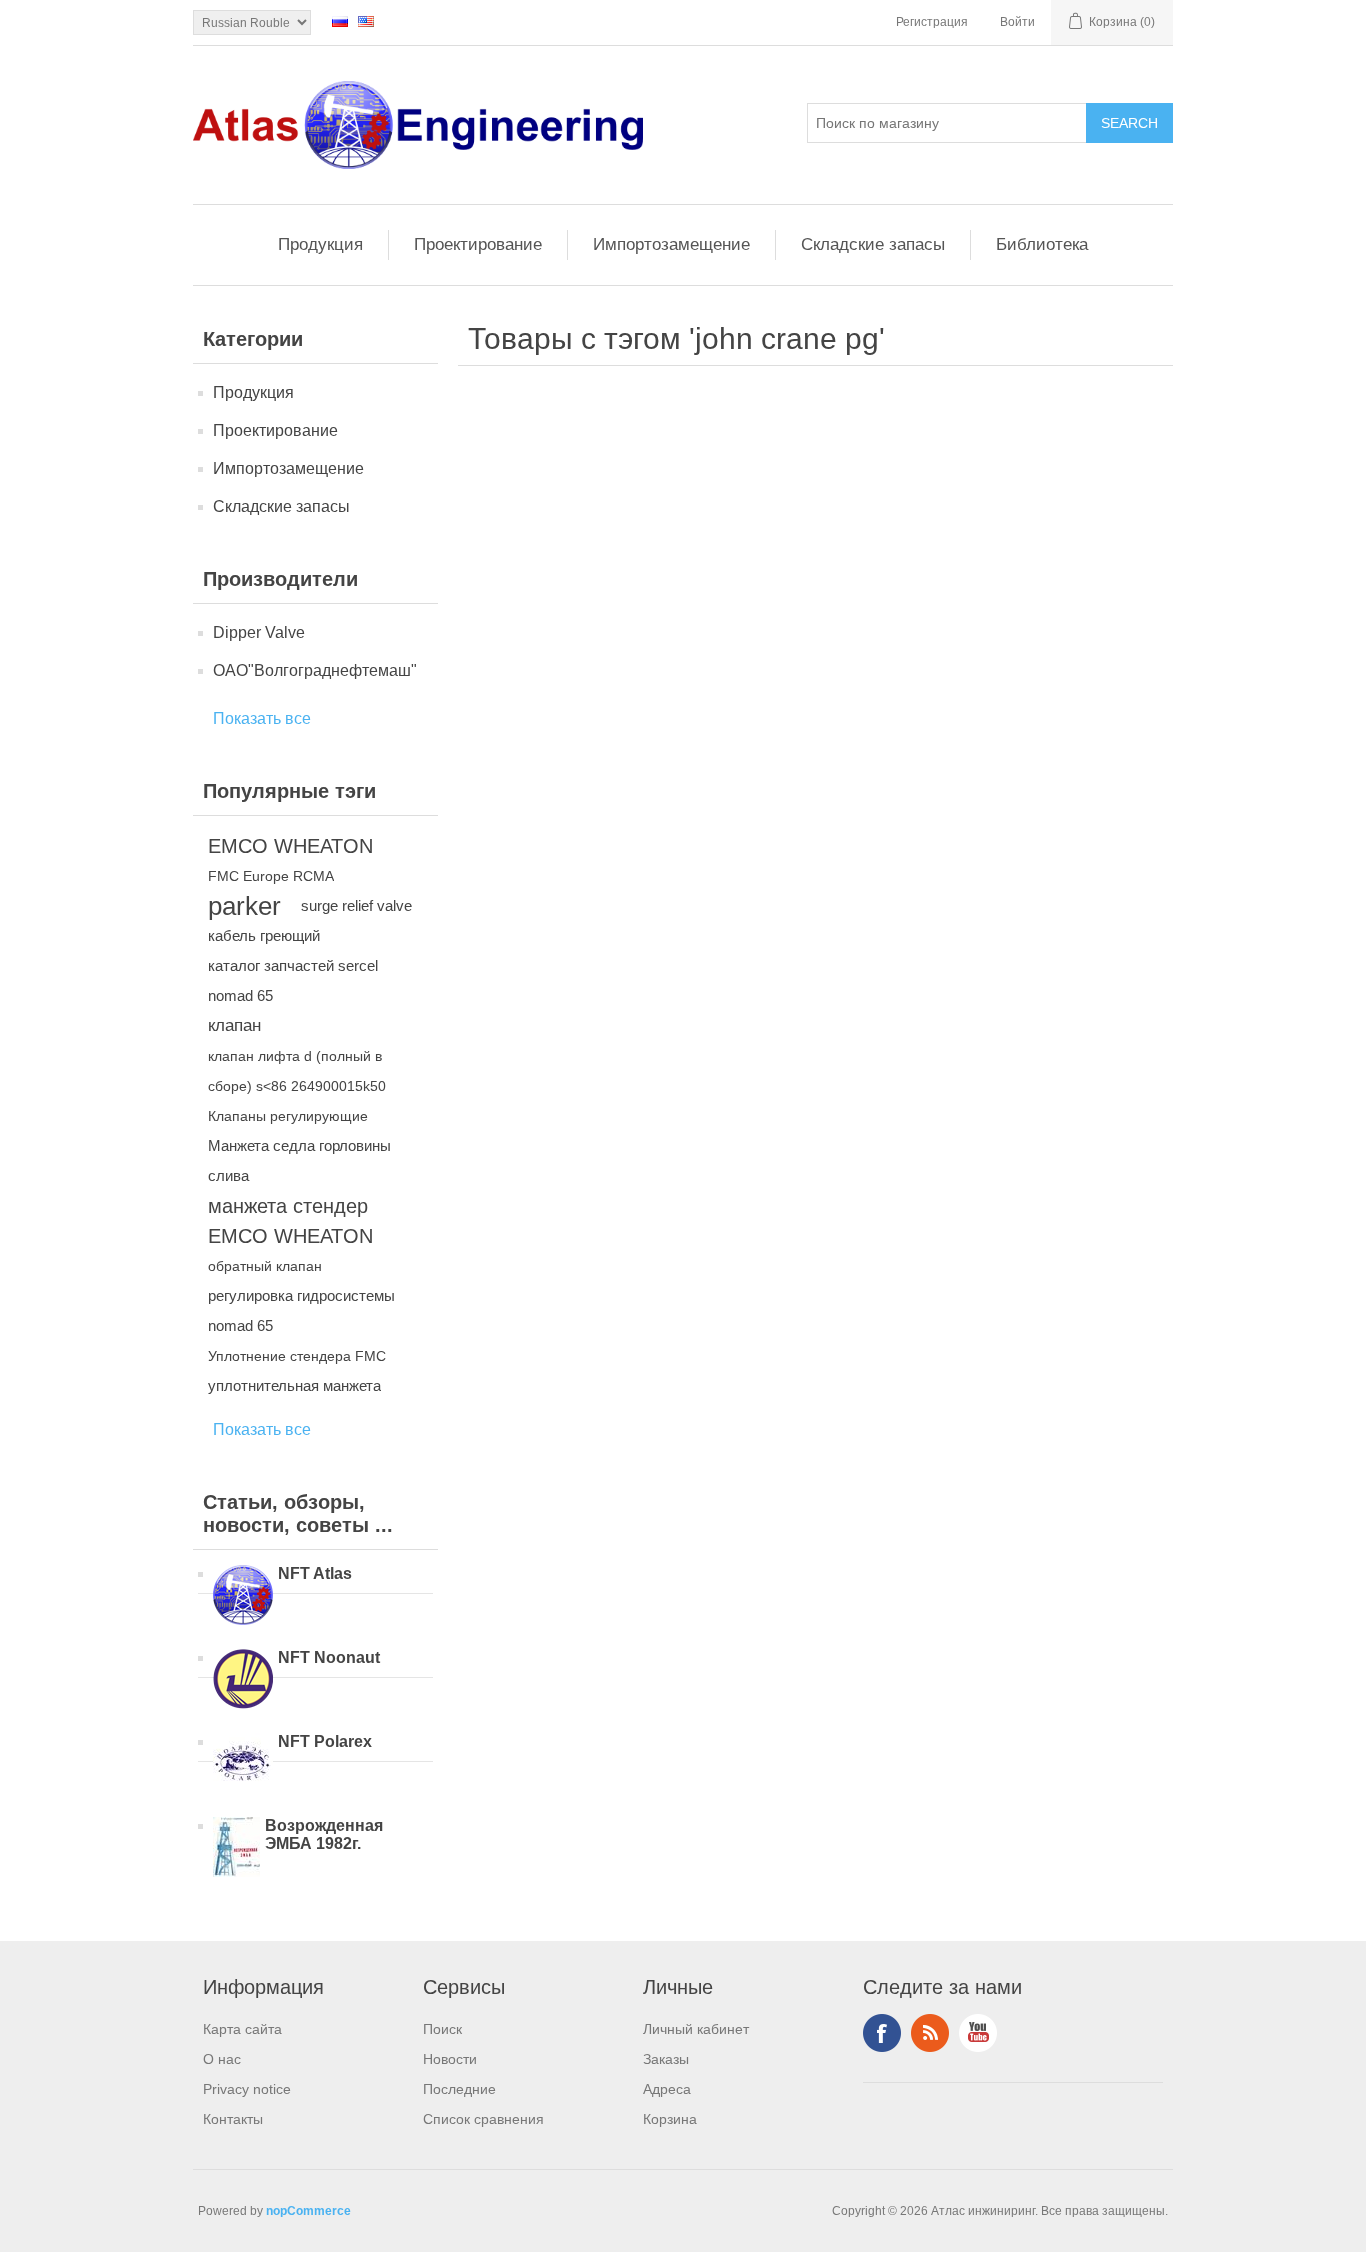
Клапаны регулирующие (288, 1116)
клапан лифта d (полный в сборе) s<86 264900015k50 (297, 1071)
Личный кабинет (696, 2029)
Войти (1017, 22)
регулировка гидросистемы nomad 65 (301, 1310)
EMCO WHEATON (290, 846)
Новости (450, 2059)
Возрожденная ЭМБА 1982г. (324, 1834)
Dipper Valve (259, 632)
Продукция (320, 244)
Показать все (262, 718)
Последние (459, 2089)
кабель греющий (264, 935)
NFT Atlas (315, 1573)
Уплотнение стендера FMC (297, 1356)
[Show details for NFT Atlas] (243, 1597)
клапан (234, 1025)
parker (244, 906)
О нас (222, 2059)
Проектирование (478, 244)
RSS (930, 2033)
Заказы (666, 2059)
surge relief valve (356, 905)
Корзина (670, 2119)
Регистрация (932, 22)
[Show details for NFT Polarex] (243, 1765)
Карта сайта (242, 2029)
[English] (366, 21)
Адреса (667, 2089)
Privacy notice (247, 2089)
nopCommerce (308, 2211)
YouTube (978, 2033)
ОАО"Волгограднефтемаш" (315, 670)
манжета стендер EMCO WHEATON (290, 1221)
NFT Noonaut (329, 1657)
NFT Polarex (325, 1741)
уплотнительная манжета (294, 1385)
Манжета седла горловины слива (299, 1160)
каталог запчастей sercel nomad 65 (293, 980)
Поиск (442, 2029)
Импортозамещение (671, 244)
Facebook (882, 2033)
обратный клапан (265, 1266)
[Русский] (340, 21)
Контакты (233, 2119)
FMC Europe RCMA (271, 876)
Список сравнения (483, 2119)
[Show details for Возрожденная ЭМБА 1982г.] (236, 1849)
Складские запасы (873, 244)
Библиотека (1042, 244)
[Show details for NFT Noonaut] (243, 1681)
